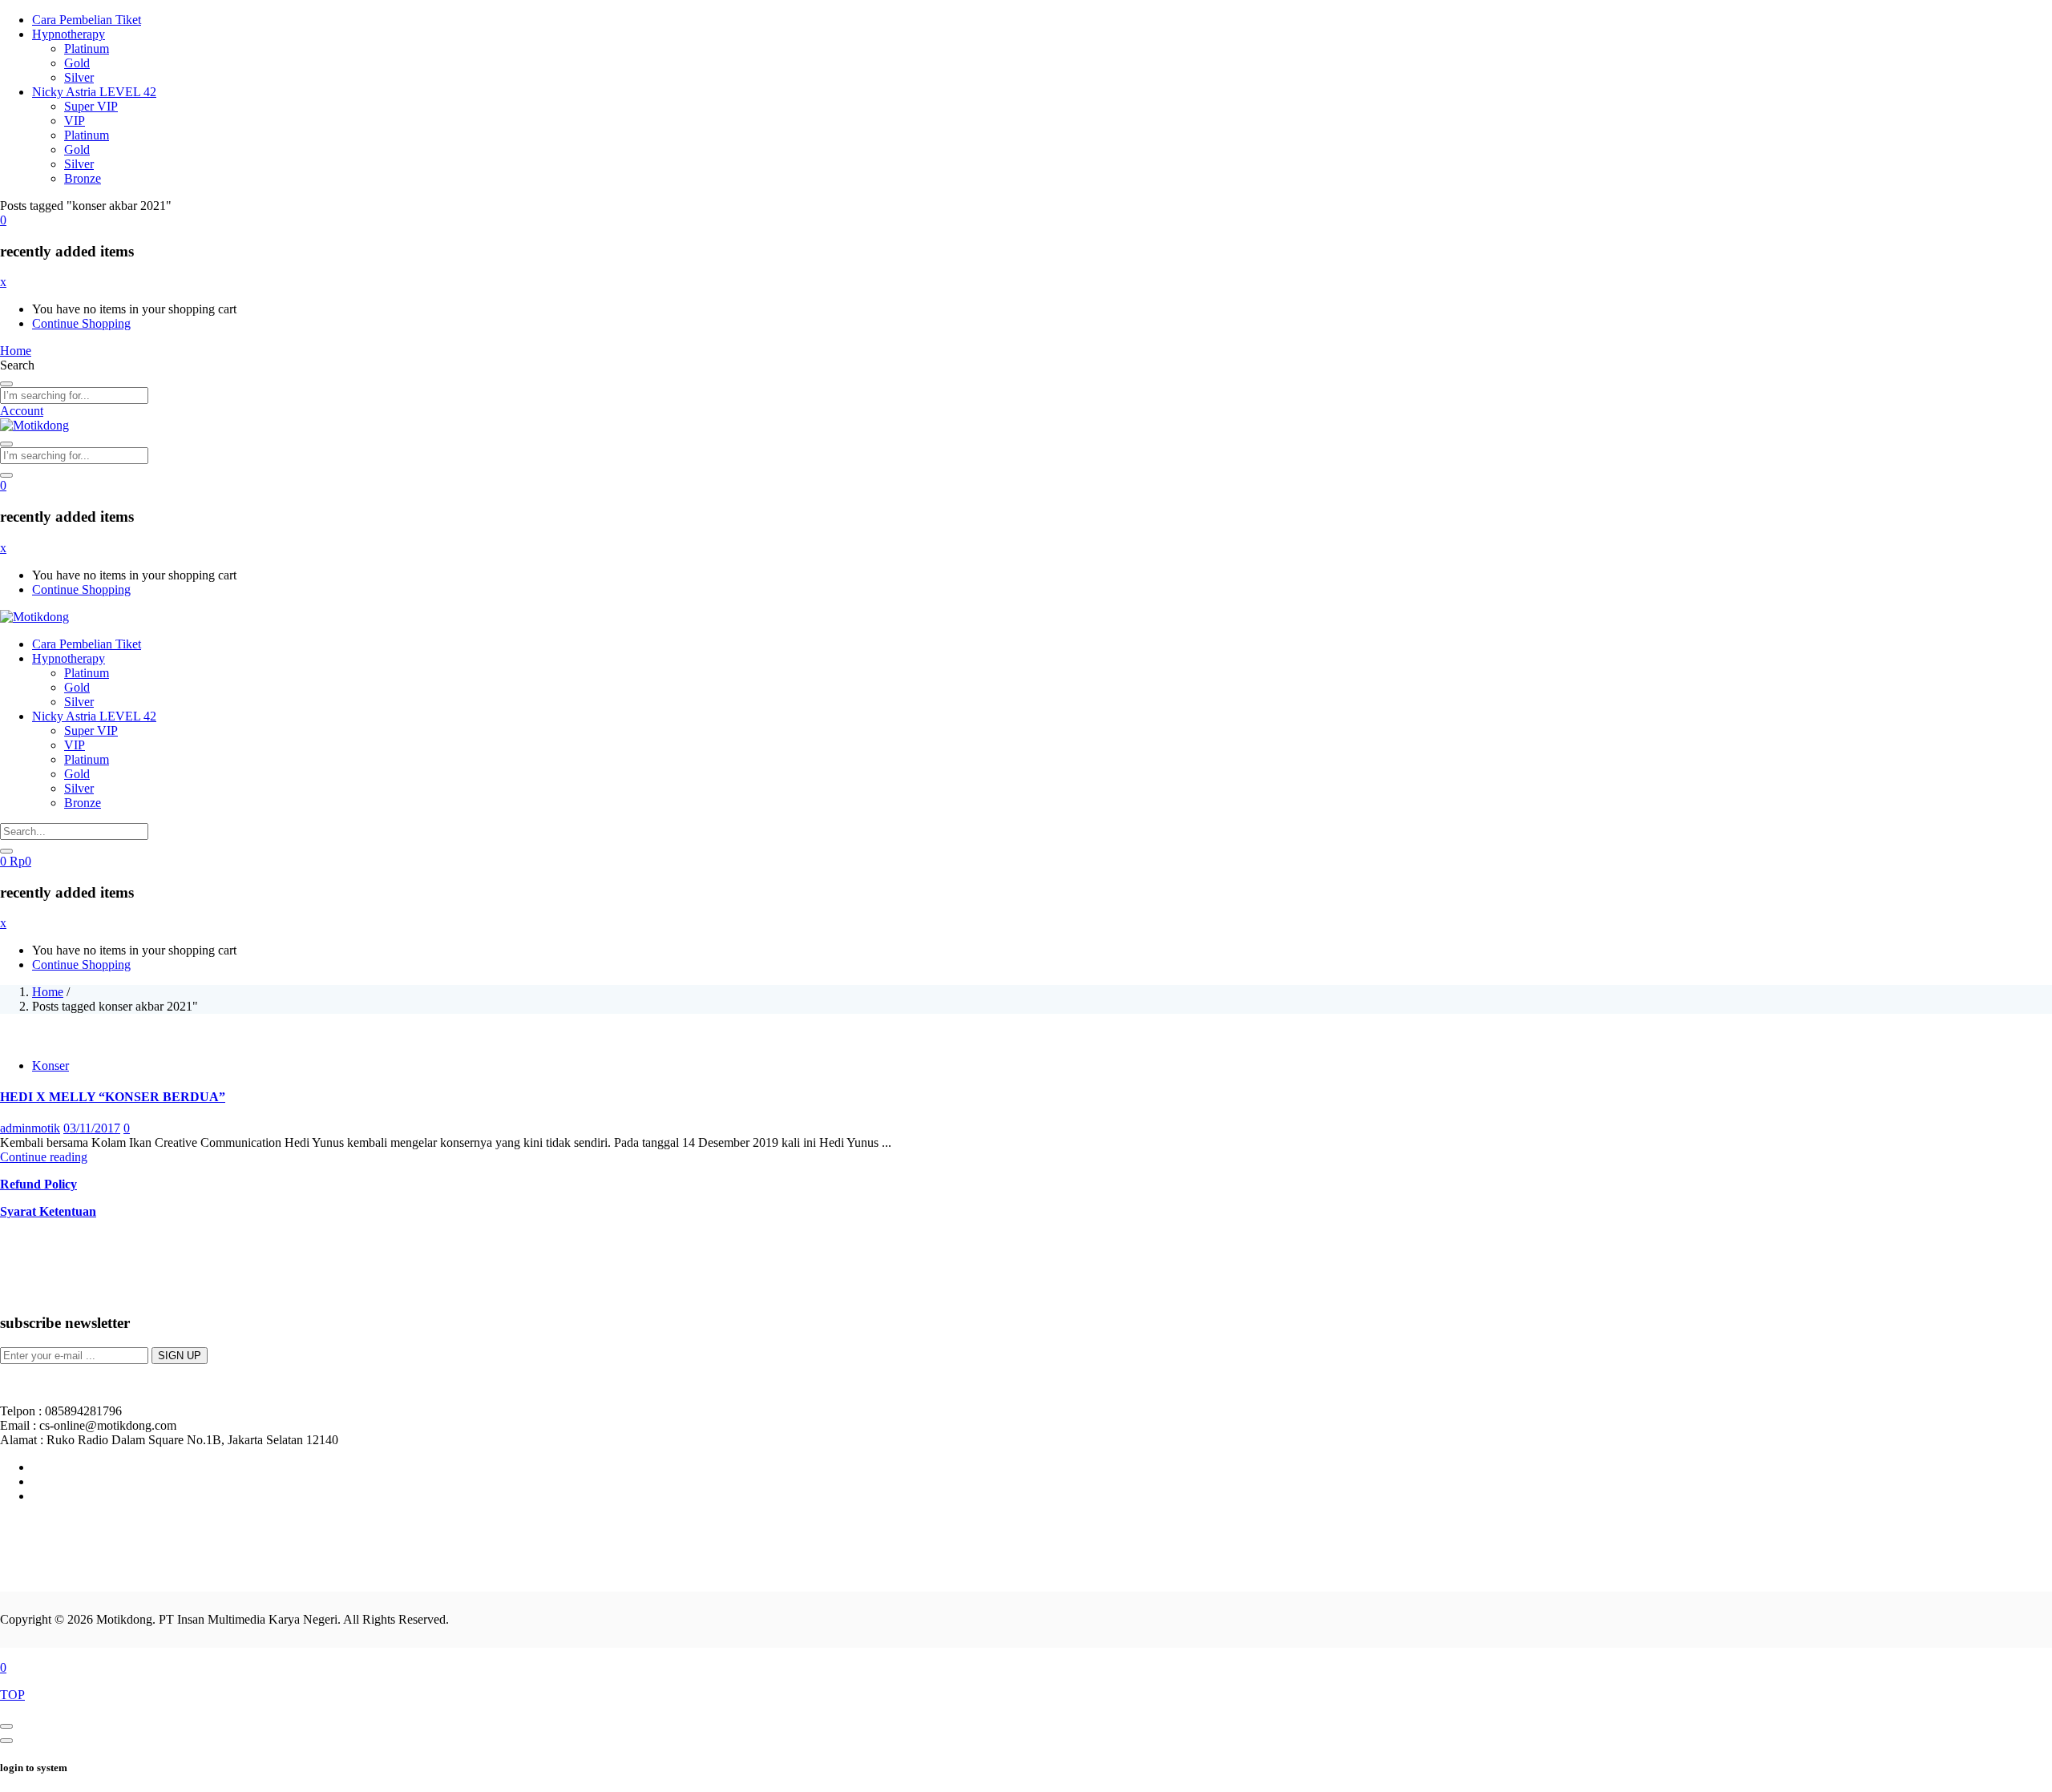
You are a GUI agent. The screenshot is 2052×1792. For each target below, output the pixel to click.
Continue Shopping (81, 323)
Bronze (83, 178)
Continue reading (44, 1157)
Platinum (87, 48)
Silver (79, 77)
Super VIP (91, 106)
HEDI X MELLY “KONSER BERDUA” (113, 1097)
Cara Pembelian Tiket (87, 20)
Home (48, 992)
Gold (77, 63)
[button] (3, 220)
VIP (75, 121)
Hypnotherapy (69, 34)
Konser (50, 1066)
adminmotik (30, 1128)
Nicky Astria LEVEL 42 (94, 92)
